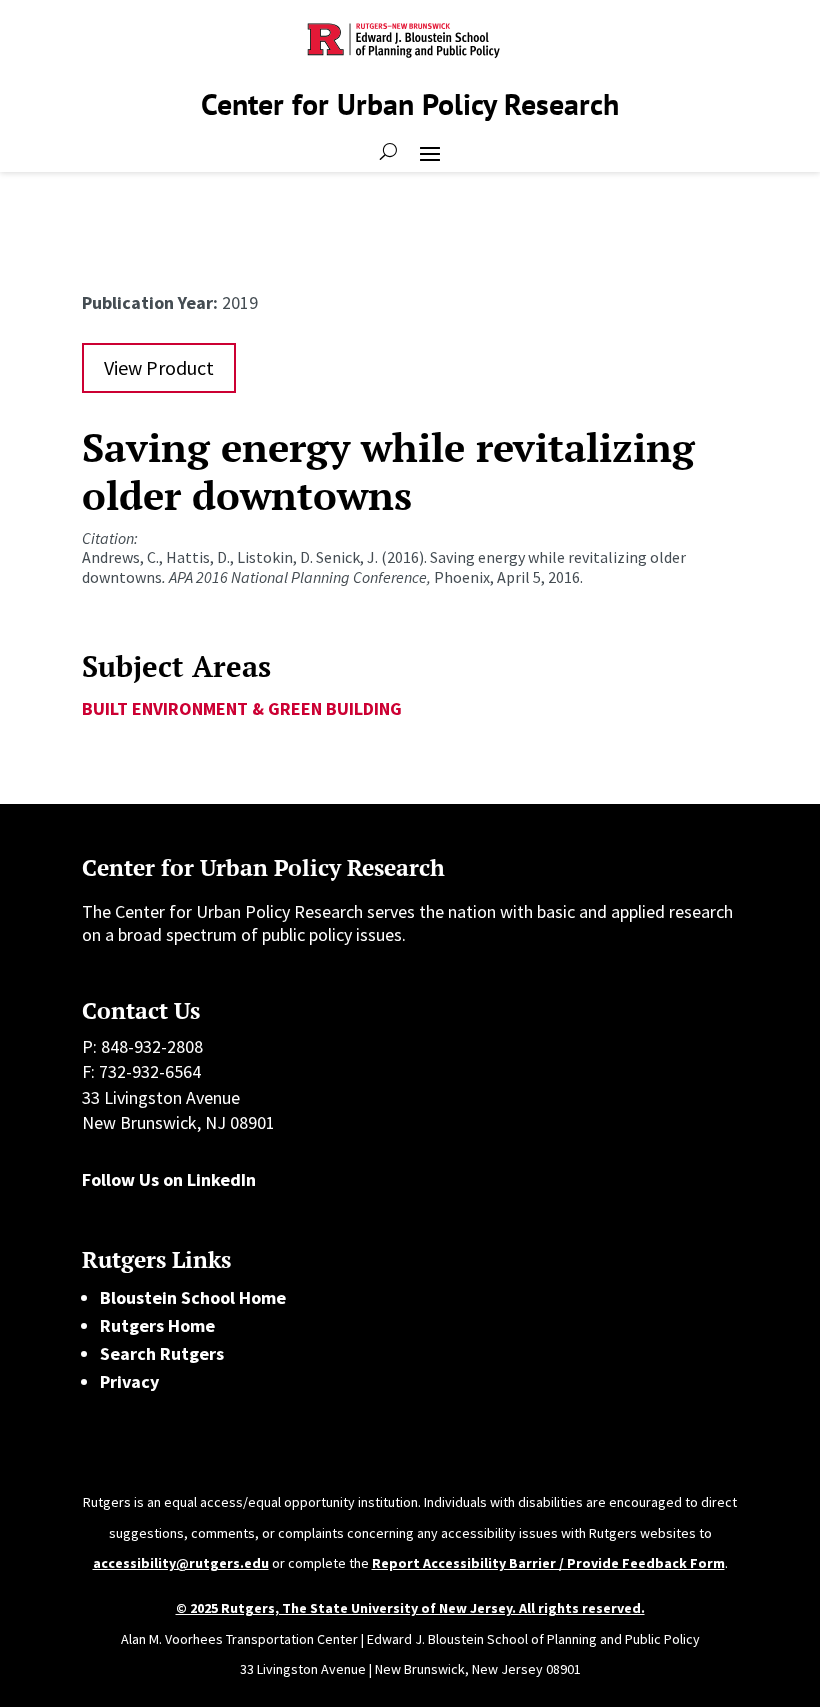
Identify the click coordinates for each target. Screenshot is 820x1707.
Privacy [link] (129, 1381)
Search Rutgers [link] (162, 1353)
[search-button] (388, 152)
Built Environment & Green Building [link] (242, 708)
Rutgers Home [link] (157, 1325)
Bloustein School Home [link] (193, 1297)
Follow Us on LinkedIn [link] (169, 1179)
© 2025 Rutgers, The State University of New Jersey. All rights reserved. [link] (410, 1608)
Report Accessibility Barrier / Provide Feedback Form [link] (548, 1563)
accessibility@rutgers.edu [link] (181, 1563)
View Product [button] (159, 367)
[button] (430, 152)
